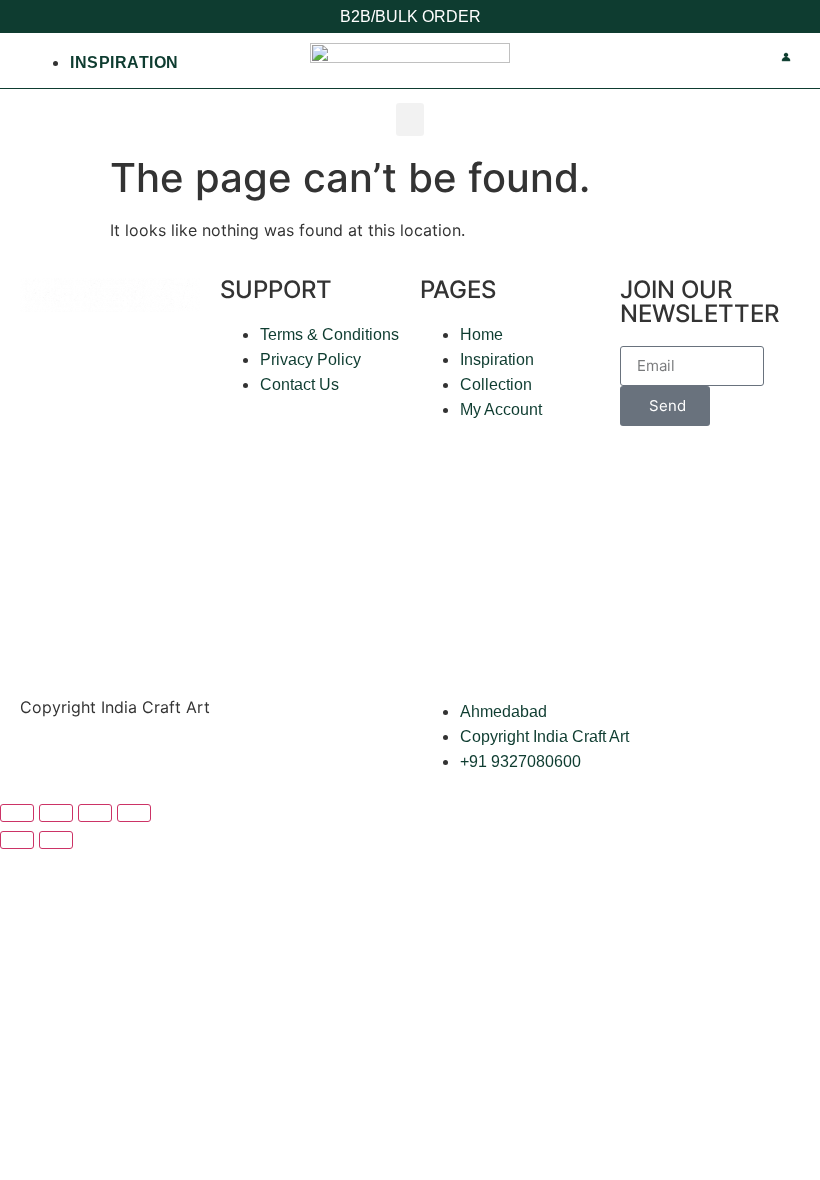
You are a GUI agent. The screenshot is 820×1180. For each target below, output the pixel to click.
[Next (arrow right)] (56, 840)
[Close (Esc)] (134, 813)
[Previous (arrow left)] (17, 840)
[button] (410, 119)
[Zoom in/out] (17, 813)
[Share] (95, 813)
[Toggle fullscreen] (56, 813)
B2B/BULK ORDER (410, 16)
